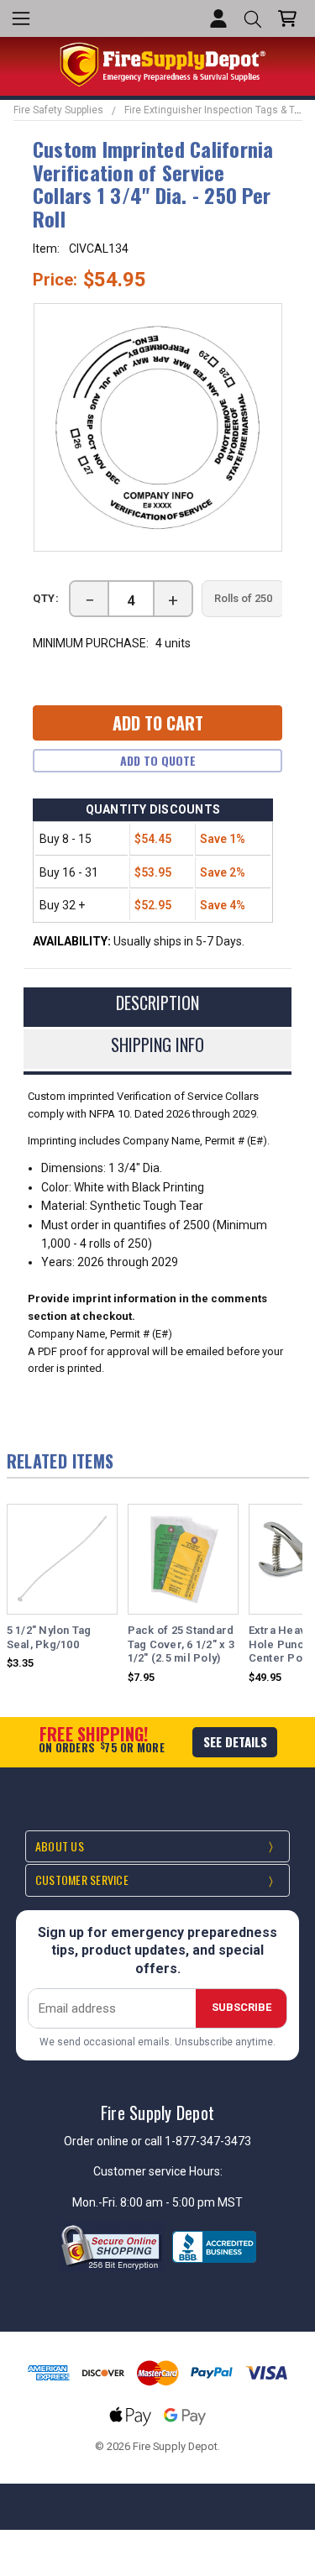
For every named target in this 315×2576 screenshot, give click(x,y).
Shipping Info (157, 1045)
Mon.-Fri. (96, 2202)
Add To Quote (158, 760)
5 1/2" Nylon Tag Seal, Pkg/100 (49, 1637)
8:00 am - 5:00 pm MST (181, 2202)
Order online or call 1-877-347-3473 (157, 2141)
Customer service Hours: (158, 2171)
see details (235, 1741)
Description (157, 1003)
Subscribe (241, 2007)
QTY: (46, 598)
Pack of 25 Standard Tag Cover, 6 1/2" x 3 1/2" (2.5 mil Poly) (181, 1644)
